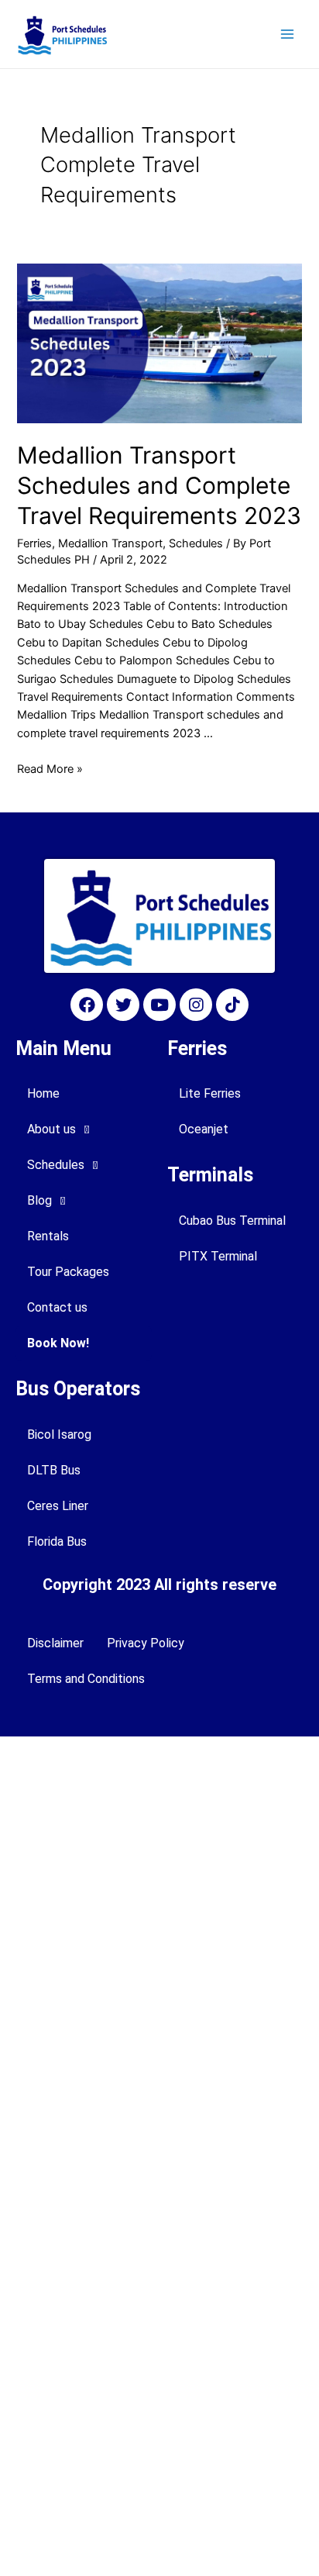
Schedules (196, 543)
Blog (39, 1200)
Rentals (48, 1236)
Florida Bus (57, 1541)
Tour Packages (68, 1272)
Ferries (34, 543)
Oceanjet (204, 1129)
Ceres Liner (58, 1506)
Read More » (50, 769)
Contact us (57, 1307)
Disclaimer (55, 1643)
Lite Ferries (210, 1093)
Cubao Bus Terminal (232, 1221)
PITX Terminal (218, 1256)
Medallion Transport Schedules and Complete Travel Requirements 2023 (159, 485)
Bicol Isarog (59, 1435)
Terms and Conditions (86, 1679)
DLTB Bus (54, 1470)
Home (43, 1093)
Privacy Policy (146, 1643)
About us (51, 1129)
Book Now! (58, 1343)
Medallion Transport (110, 543)
